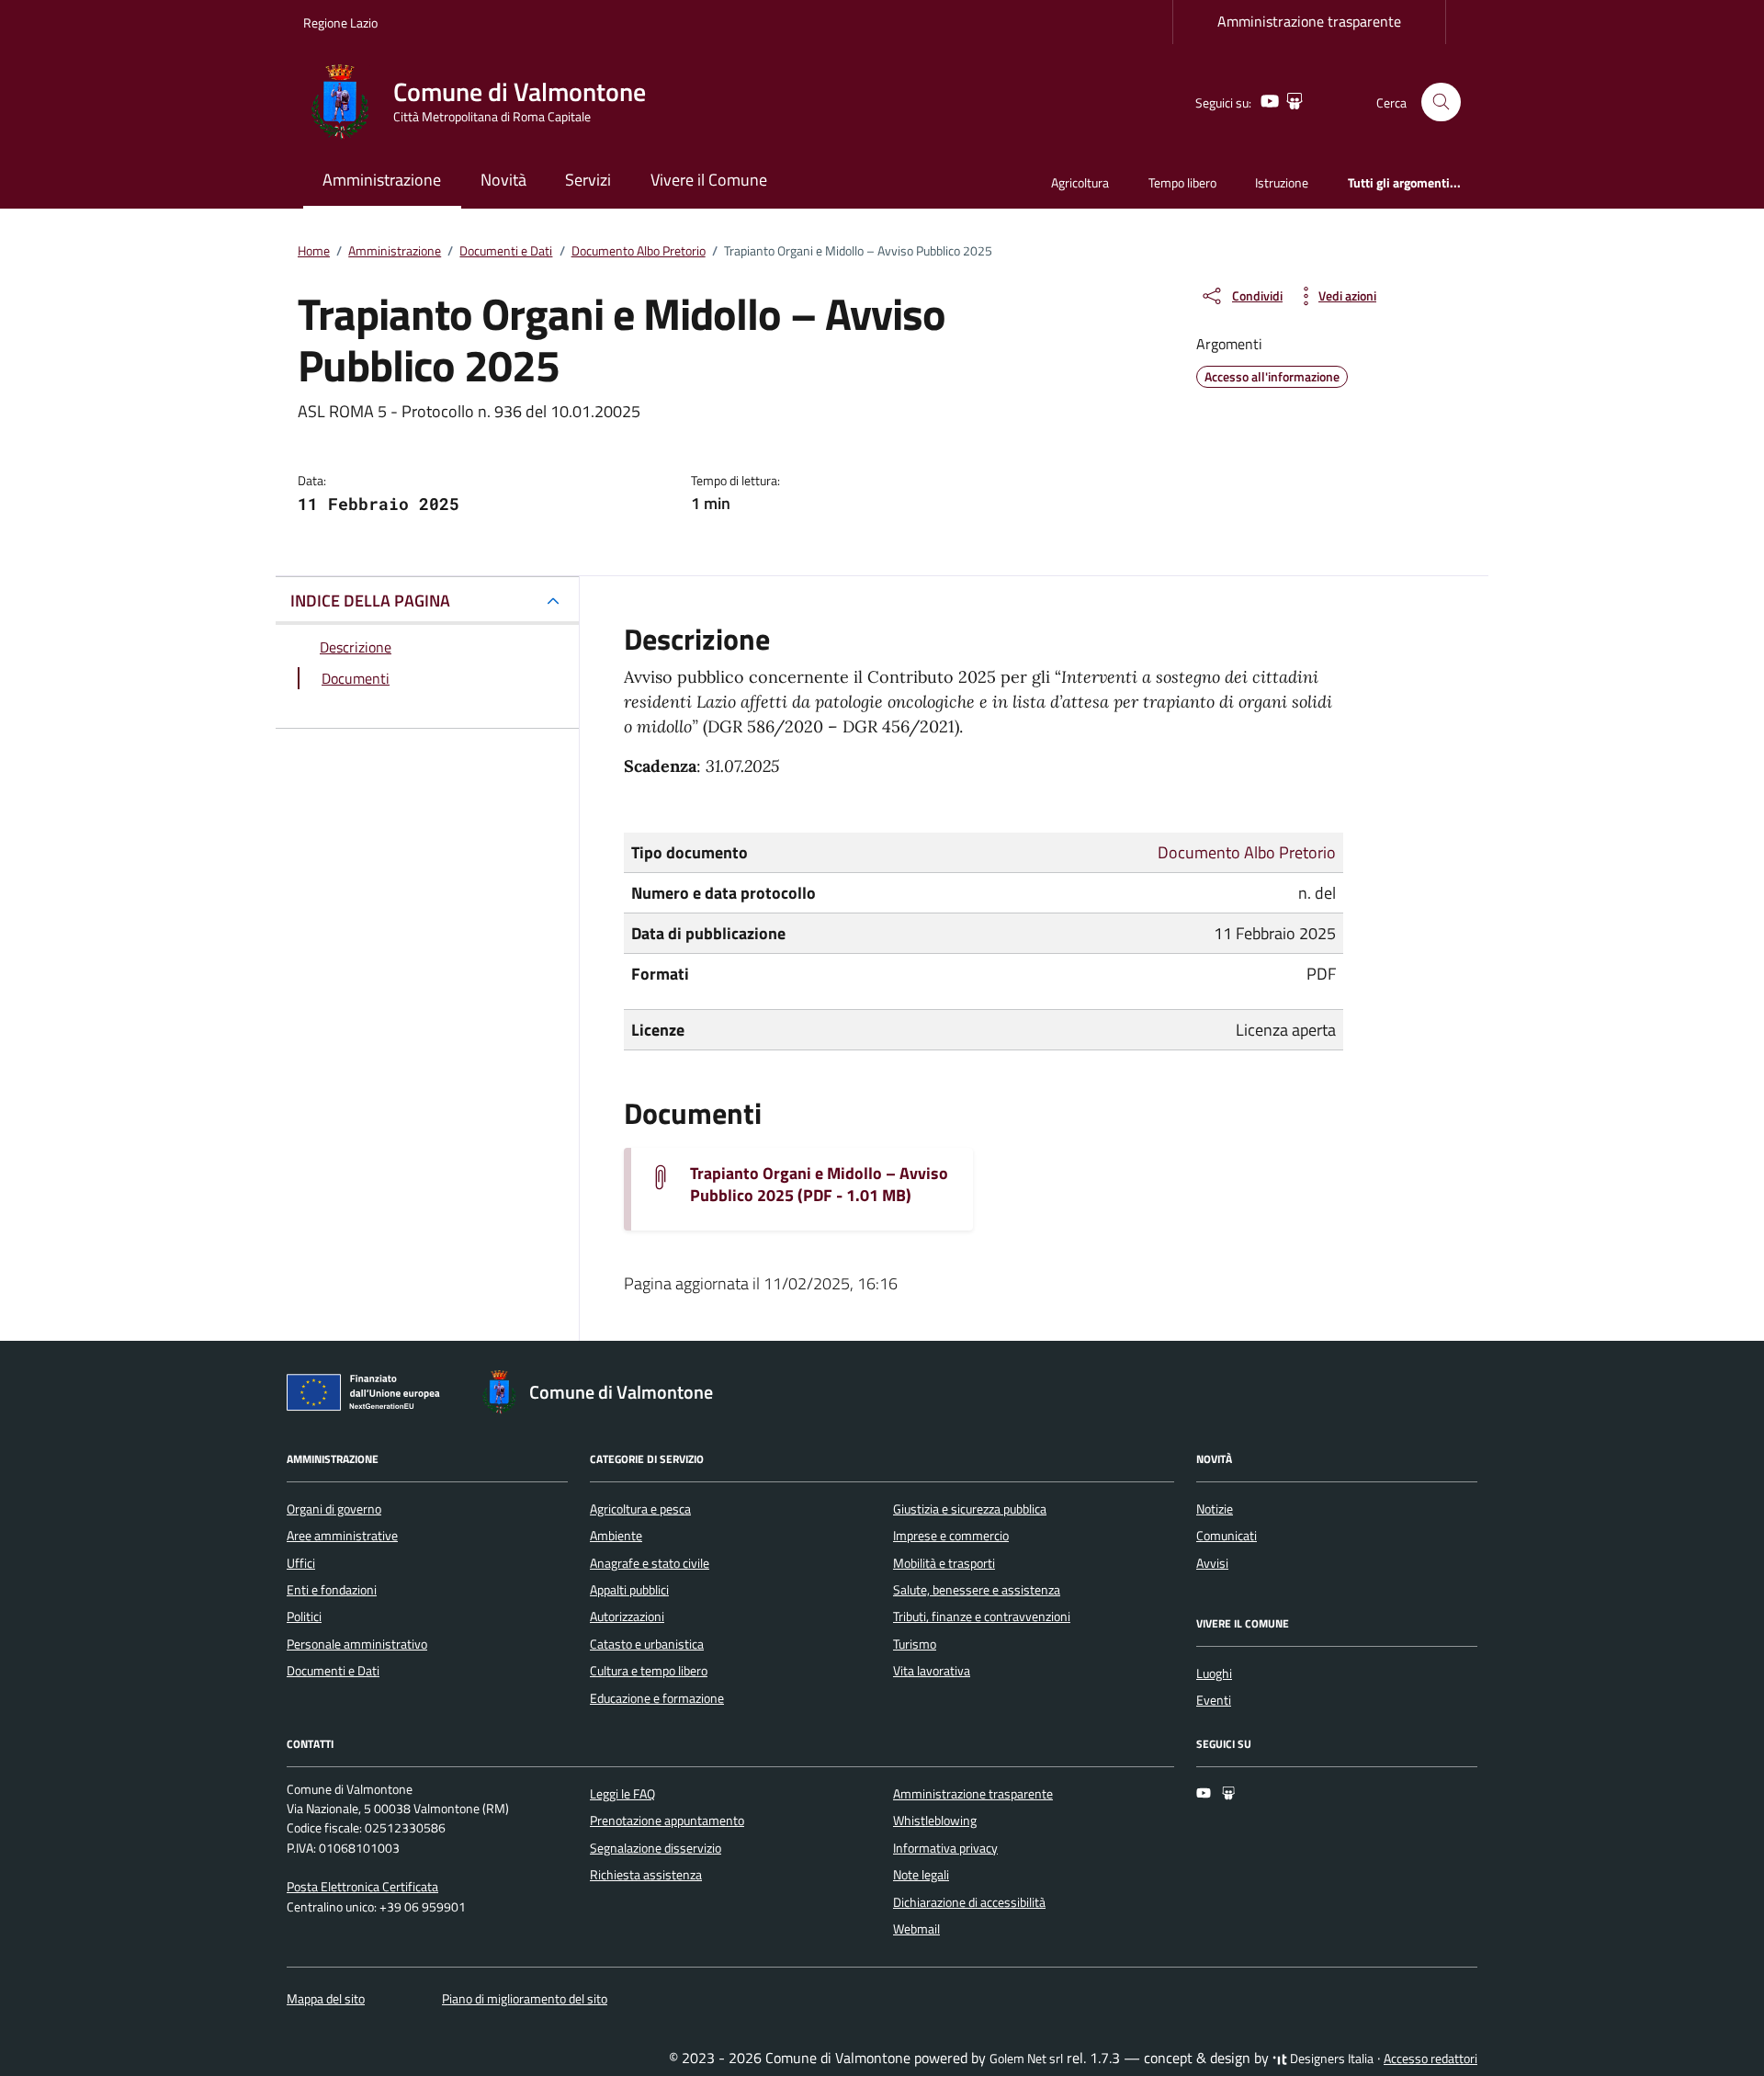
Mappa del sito (326, 1999)
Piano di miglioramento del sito (525, 1999)
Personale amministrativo (357, 1644)
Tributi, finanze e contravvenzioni (982, 1617)
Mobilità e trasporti (944, 1563)
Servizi (588, 180)
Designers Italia (1330, 2059)
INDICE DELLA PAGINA (370, 601)
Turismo (915, 1644)
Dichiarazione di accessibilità (969, 1902)
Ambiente (616, 1536)
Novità (503, 180)
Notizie (1215, 1509)
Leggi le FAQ (622, 1794)
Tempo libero (1182, 182)
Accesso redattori (1430, 2059)
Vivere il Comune (709, 180)
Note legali (921, 1875)
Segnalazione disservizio (656, 1848)
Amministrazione (382, 180)
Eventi (1214, 1700)
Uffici (301, 1563)
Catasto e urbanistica (647, 1644)
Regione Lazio (340, 23)
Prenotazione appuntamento (667, 1821)
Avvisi (1212, 1563)
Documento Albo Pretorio (1247, 852)
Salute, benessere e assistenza (977, 1590)
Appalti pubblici (629, 1590)
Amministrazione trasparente (1309, 21)
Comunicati (1227, 1536)
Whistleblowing (935, 1821)
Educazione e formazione (657, 1698)
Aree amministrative (342, 1536)
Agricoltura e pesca (640, 1509)
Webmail (916, 1929)
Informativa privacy (945, 1848)
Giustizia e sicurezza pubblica (970, 1509)
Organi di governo (334, 1509)
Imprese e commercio (951, 1536)
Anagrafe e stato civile (650, 1563)
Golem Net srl (1026, 2059)
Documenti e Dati (333, 1671)
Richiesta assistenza (646, 1875)
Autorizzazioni (627, 1617)
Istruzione (1282, 182)
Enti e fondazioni (332, 1590)
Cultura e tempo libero (649, 1671)
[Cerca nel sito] (1441, 102)
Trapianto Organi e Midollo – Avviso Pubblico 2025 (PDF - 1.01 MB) (819, 1185)
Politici (304, 1617)
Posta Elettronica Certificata (362, 1887)
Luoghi (1214, 1673)
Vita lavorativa (932, 1671)
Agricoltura (1080, 182)
